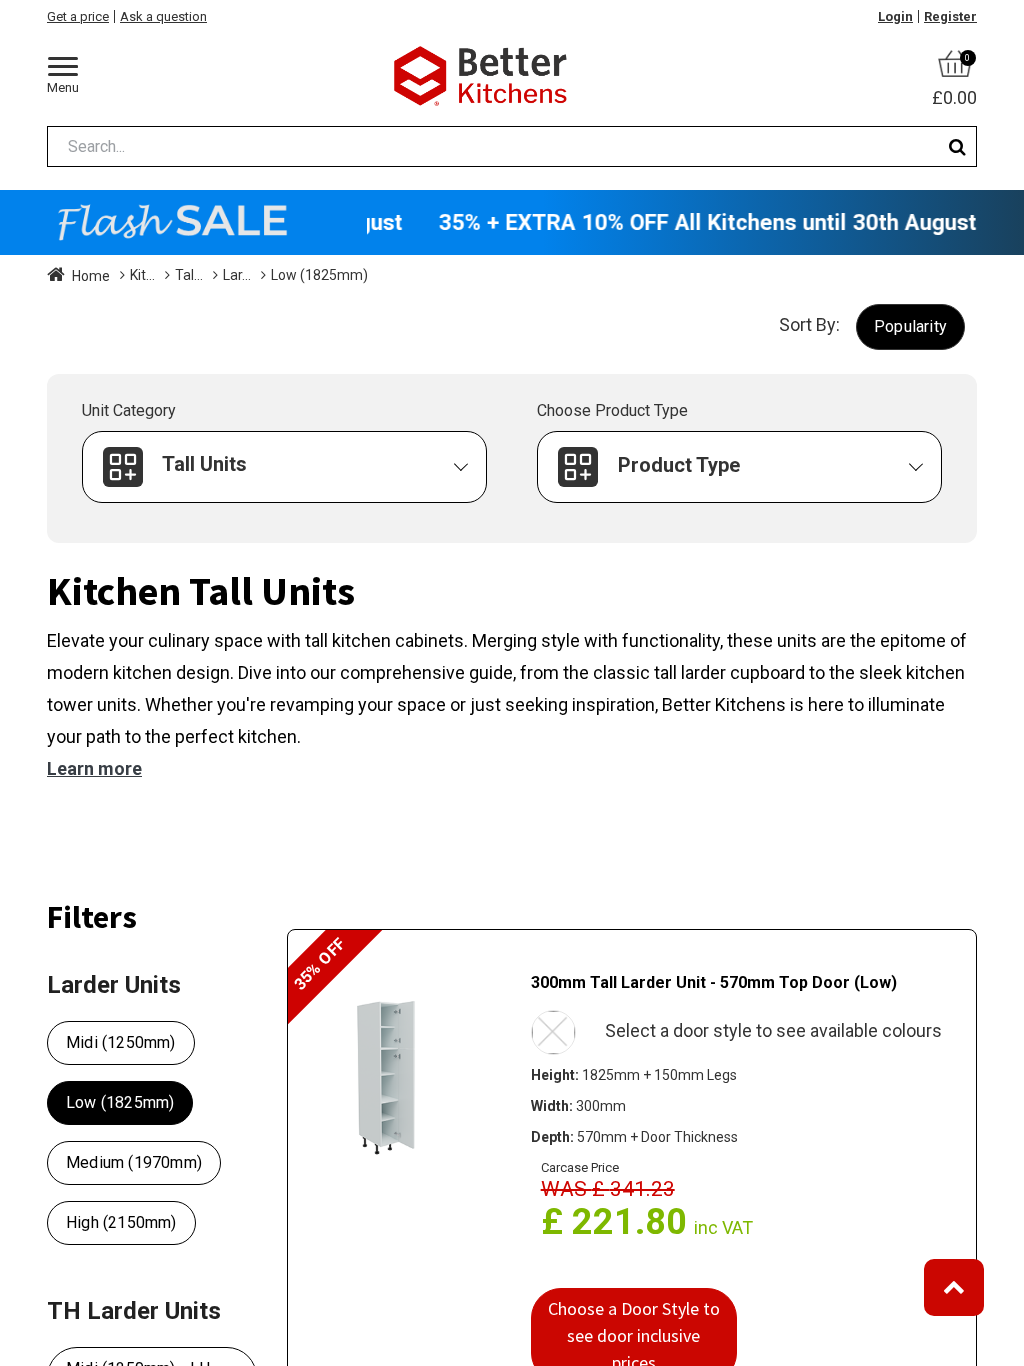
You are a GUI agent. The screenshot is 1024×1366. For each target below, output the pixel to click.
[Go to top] (954, 1287)
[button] (910, 326)
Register (950, 16)
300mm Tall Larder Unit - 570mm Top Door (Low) (714, 982)
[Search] (957, 146)
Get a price (78, 16)
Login (895, 16)
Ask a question (163, 16)
